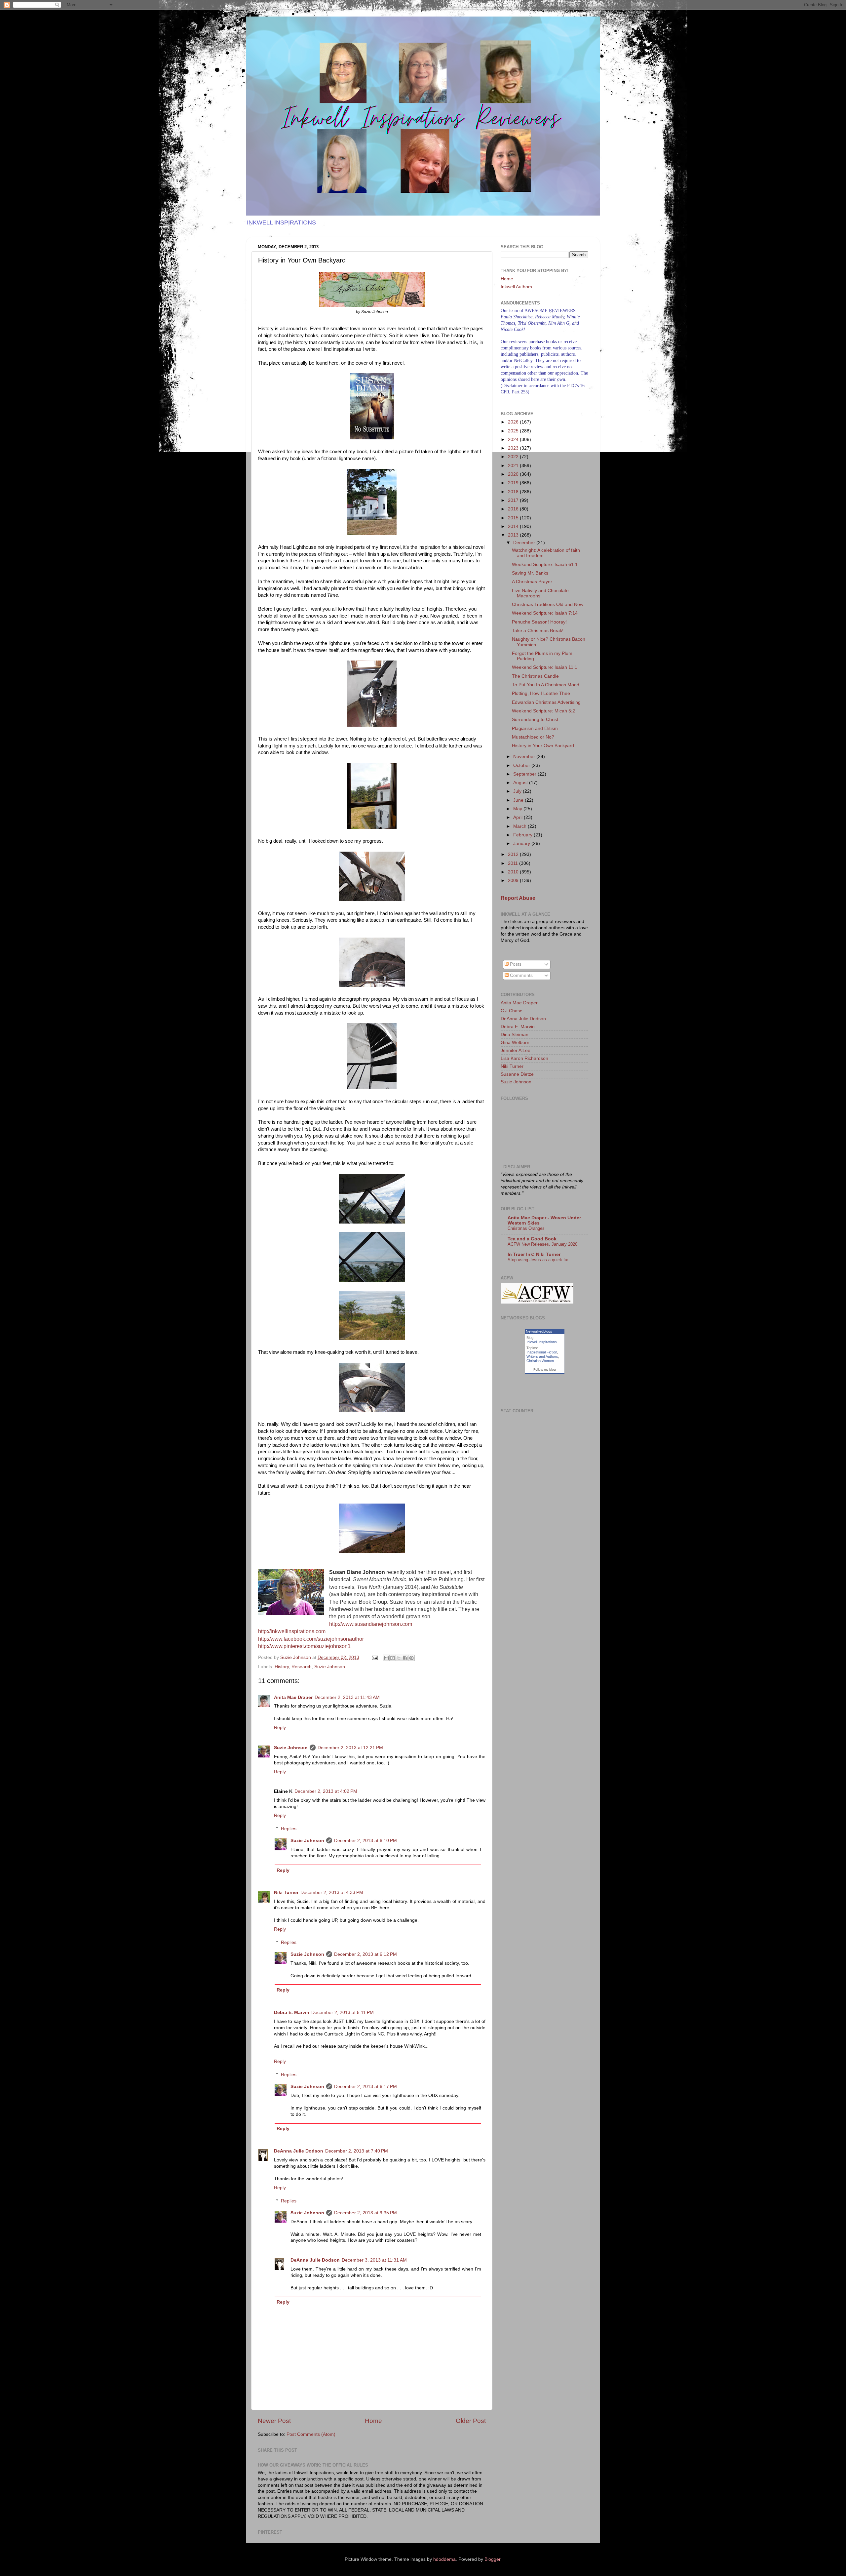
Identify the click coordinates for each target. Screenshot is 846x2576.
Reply (280, 1728)
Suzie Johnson (330, 1667)
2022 (514, 457)
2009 (514, 881)
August (521, 783)
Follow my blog (545, 1369)
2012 (514, 854)
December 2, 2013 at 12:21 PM (350, 1748)
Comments (521, 975)
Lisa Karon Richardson (524, 1058)
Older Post (471, 2421)
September (525, 774)
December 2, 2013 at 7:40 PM (357, 2151)
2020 (514, 474)
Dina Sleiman (515, 1035)
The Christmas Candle (535, 676)
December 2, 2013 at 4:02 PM (326, 1791)
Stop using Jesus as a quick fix (538, 1260)
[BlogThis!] (393, 1658)
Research (302, 1667)
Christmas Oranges (526, 1228)
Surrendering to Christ (535, 720)
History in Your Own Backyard (543, 746)
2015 (514, 518)
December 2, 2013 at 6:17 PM (365, 2087)
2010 (514, 872)
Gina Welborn (515, 1043)
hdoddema (444, 2559)
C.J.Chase (512, 1011)
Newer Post (274, 2421)
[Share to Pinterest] (411, 1658)
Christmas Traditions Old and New (548, 604)
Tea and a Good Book (532, 1239)
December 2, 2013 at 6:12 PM (365, 1954)
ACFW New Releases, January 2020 (542, 1244)
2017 (514, 500)
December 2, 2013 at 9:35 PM (365, 2213)
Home (373, 2421)
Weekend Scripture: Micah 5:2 (543, 711)
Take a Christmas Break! (538, 631)
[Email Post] (374, 1657)
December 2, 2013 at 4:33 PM (332, 1892)
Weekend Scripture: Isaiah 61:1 (545, 564)
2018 (514, 492)
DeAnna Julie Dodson (299, 2151)
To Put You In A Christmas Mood (546, 685)
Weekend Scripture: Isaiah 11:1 (545, 667)
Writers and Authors (542, 1356)
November (525, 757)
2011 (514, 863)
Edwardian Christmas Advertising (546, 702)
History (282, 1667)
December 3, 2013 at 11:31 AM (374, 2260)
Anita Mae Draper (293, 1697)
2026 (514, 422)
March (520, 826)
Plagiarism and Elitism (535, 728)
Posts (515, 964)
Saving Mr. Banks (530, 573)
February (523, 835)
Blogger (492, 2559)
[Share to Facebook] (405, 1658)
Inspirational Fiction (542, 1352)
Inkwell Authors (516, 287)
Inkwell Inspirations (542, 1342)
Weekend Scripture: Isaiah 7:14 (545, 613)
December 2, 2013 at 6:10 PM (365, 1841)
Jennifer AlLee (516, 1050)
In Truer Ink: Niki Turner (534, 1254)
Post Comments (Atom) (311, 2434)
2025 (514, 431)
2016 (514, 509)
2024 (514, 440)
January (522, 844)
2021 (514, 466)
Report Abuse (518, 898)
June (519, 800)
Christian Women (540, 1361)
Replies (289, 1829)
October (522, 765)
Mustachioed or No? (533, 737)
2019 (514, 483)
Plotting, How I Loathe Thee (541, 693)
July (518, 791)
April (519, 817)
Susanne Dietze (517, 1074)
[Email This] (386, 1658)
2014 (514, 526)
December (525, 543)
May (518, 809)
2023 (514, 448)
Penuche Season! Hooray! (539, 622)
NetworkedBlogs (539, 1331)
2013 (514, 535)
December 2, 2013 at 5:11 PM (343, 2012)
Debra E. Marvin (292, 2012)
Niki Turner (286, 1892)
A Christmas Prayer (532, 582)
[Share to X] (399, 1658)
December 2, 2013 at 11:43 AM (347, 1697)
